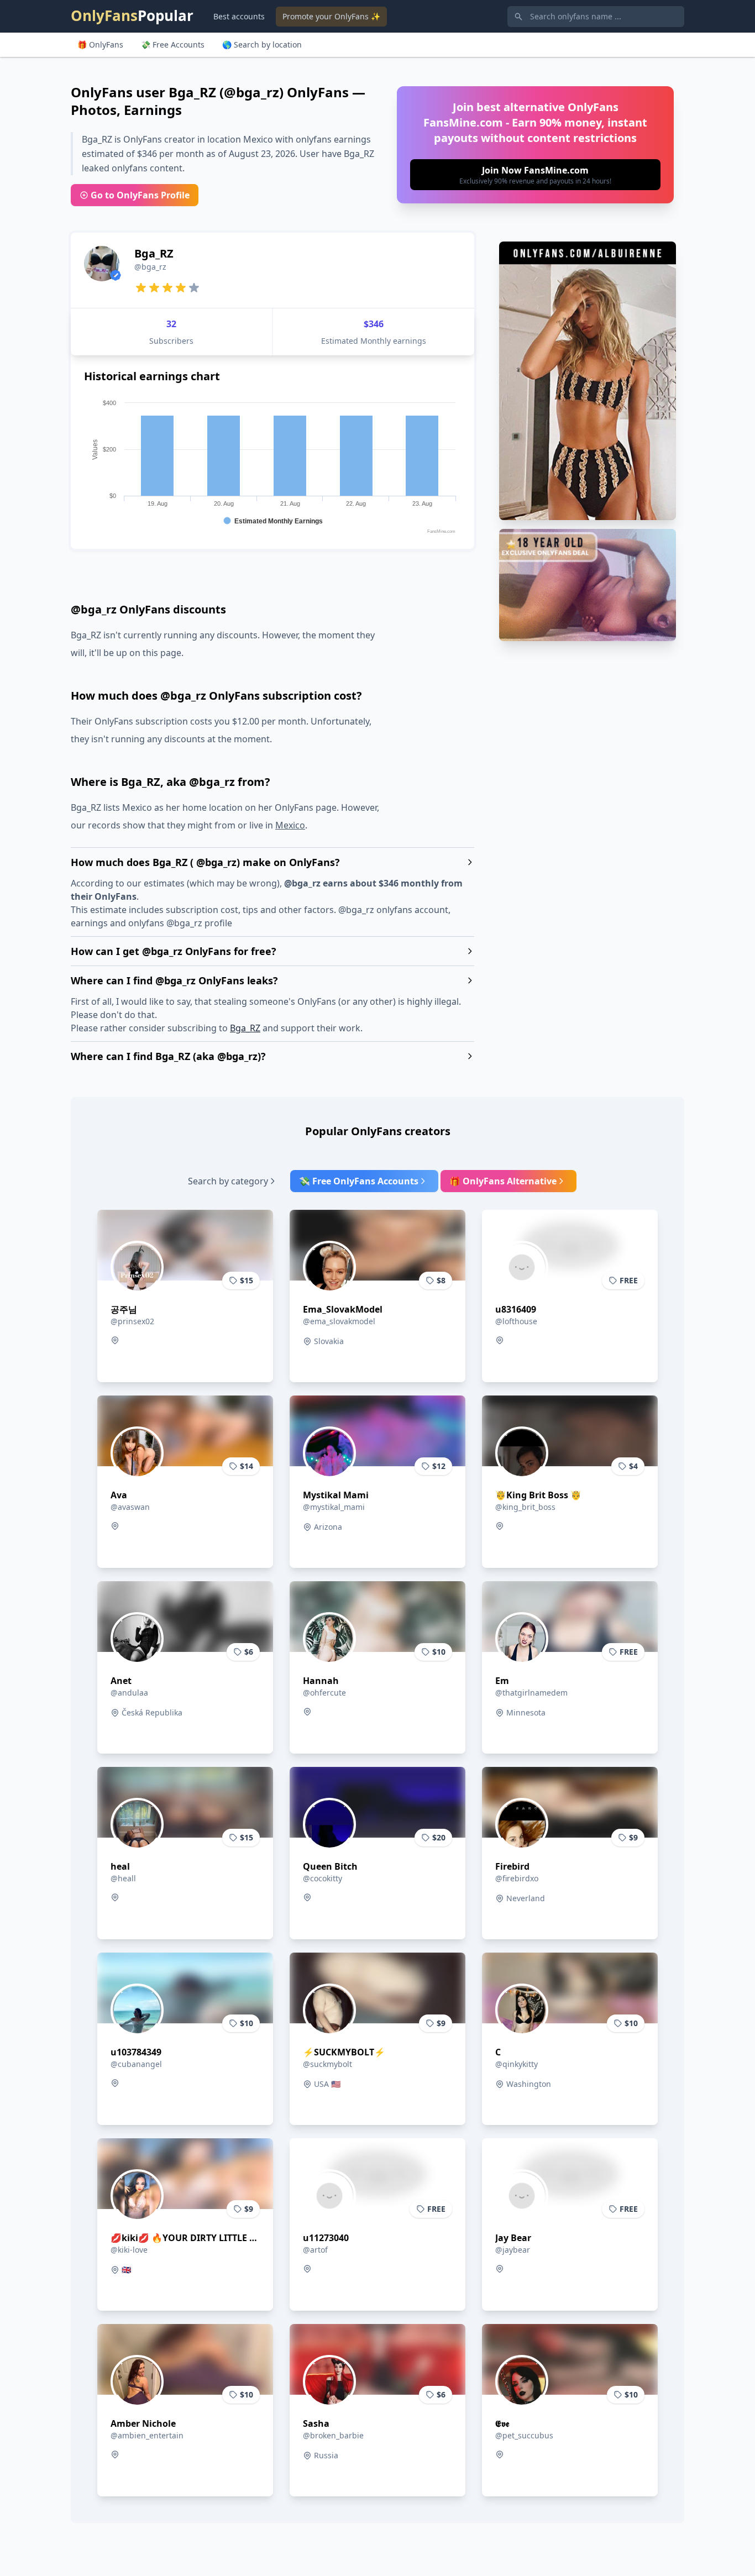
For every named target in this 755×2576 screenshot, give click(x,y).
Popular (132, 15)
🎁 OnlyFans (100, 44)
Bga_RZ (245, 1028)
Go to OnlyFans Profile (140, 195)
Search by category (228, 1181)
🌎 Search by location (262, 44)
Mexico (290, 825)
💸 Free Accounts (173, 44)
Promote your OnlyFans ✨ (331, 16)
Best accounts (239, 16)
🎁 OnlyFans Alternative (503, 1181)
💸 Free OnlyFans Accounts (359, 1181)
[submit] (535, 175)
